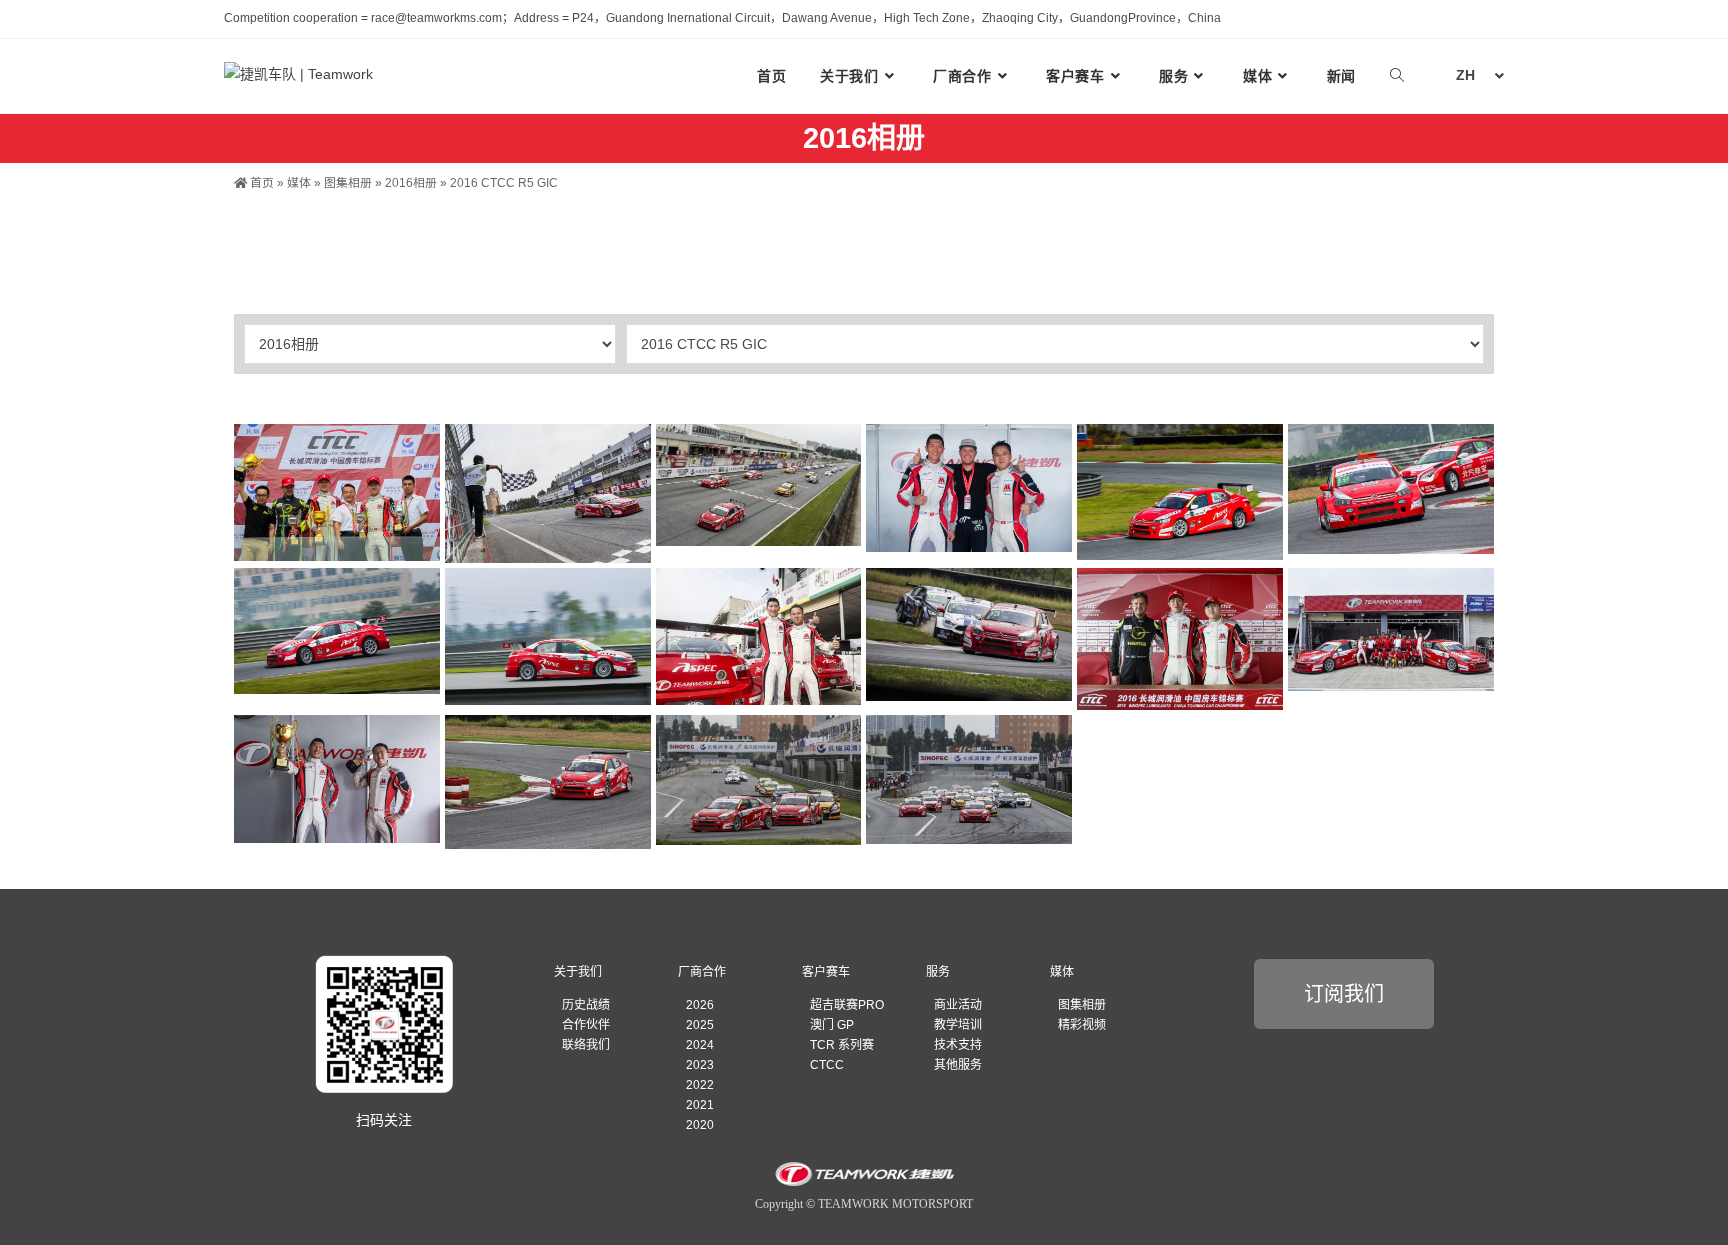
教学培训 (958, 1025)
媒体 (299, 183)
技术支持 (958, 1045)
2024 (700, 1045)
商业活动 (958, 1005)
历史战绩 (586, 1005)
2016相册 (411, 183)
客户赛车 (826, 972)
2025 (700, 1025)
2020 (700, 1125)
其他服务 (958, 1065)
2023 (700, 1065)
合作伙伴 (586, 1025)
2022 (700, 1085)
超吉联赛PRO (847, 1005)
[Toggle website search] (1397, 76)
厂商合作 (702, 972)
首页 (260, 183)
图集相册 (348, 183)
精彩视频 (1082, 1025)
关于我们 (578, 972)
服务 (938, 972)
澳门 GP (832, 1025)
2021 (700, 1105)
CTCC (827, 1065)
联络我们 (586, 1045)
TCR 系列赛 (842, 1045)
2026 (700, 1005)
